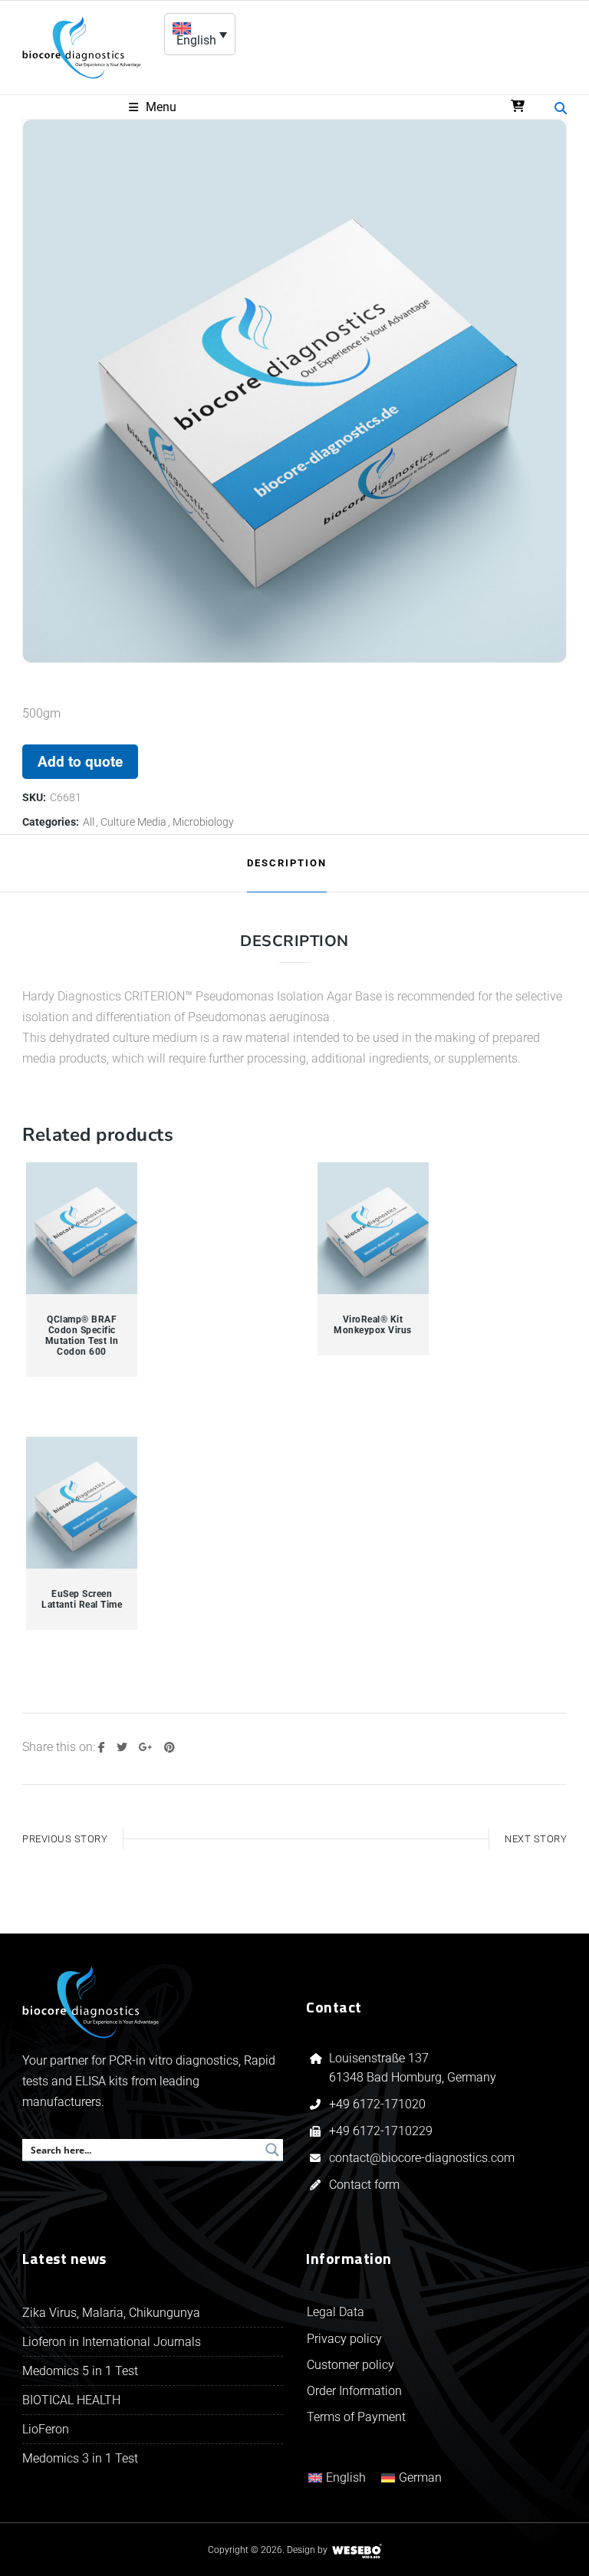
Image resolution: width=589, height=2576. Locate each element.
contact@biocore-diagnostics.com (423, 2158)
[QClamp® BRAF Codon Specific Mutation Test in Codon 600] (82, 1229)
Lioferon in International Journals (112, 2342)
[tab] (287, 863)
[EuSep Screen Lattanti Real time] (82, 1503)
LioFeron (46, 2429)
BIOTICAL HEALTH (71, 2400)
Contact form (364, 2185)
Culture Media (133, 822)
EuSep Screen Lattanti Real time (82, 1599)
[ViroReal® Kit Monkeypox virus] (373, 1229)
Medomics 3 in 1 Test (80, 2458)
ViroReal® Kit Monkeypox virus (373, 1325)
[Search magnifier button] (272, 2150)
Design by (307, 2550)
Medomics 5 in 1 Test (80, 2371)
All (89, 822)
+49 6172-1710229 (381, 2131)
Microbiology (203, 822)
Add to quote (80, 762)
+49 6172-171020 (377, 2104)
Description (287, 863)
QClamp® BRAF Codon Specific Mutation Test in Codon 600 (82, 1336)
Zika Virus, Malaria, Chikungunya (111, 2313)
